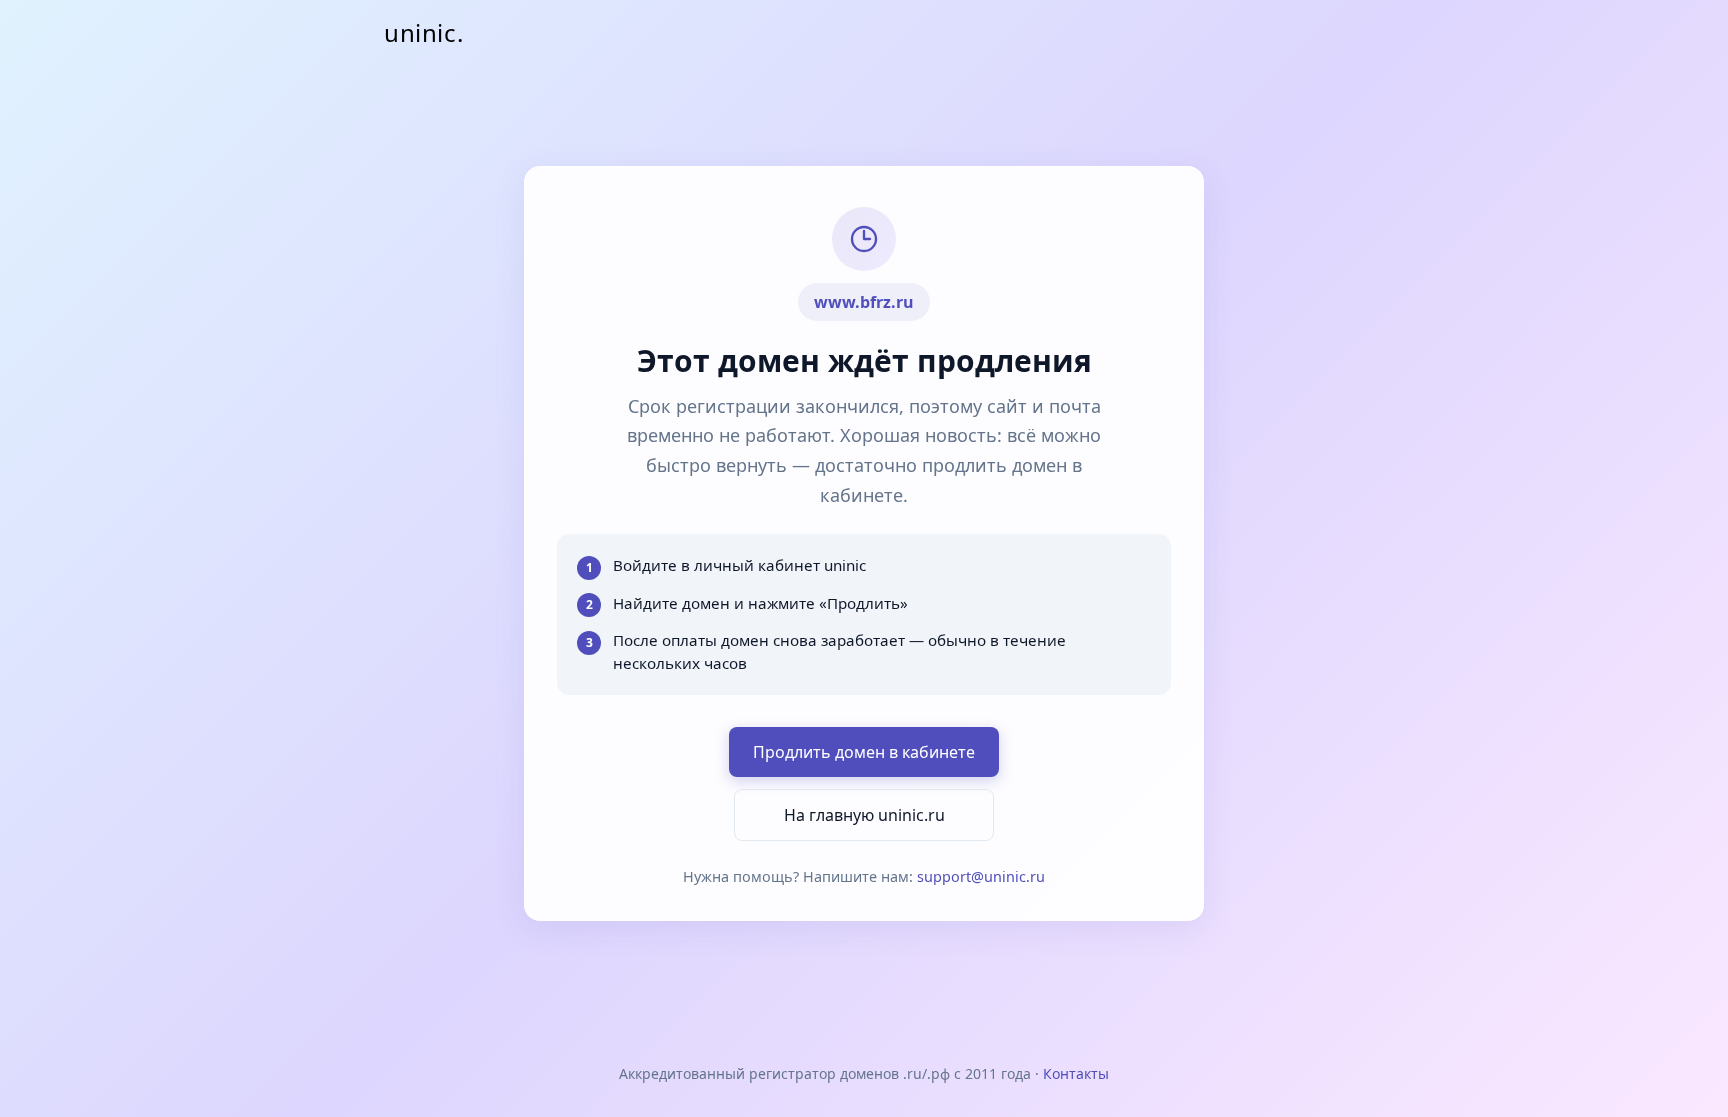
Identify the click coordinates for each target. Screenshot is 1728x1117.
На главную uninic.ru (864, 815)
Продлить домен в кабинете (864, 752)
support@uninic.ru (981, 876)
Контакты (1076, 1073)
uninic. (423, 32)
